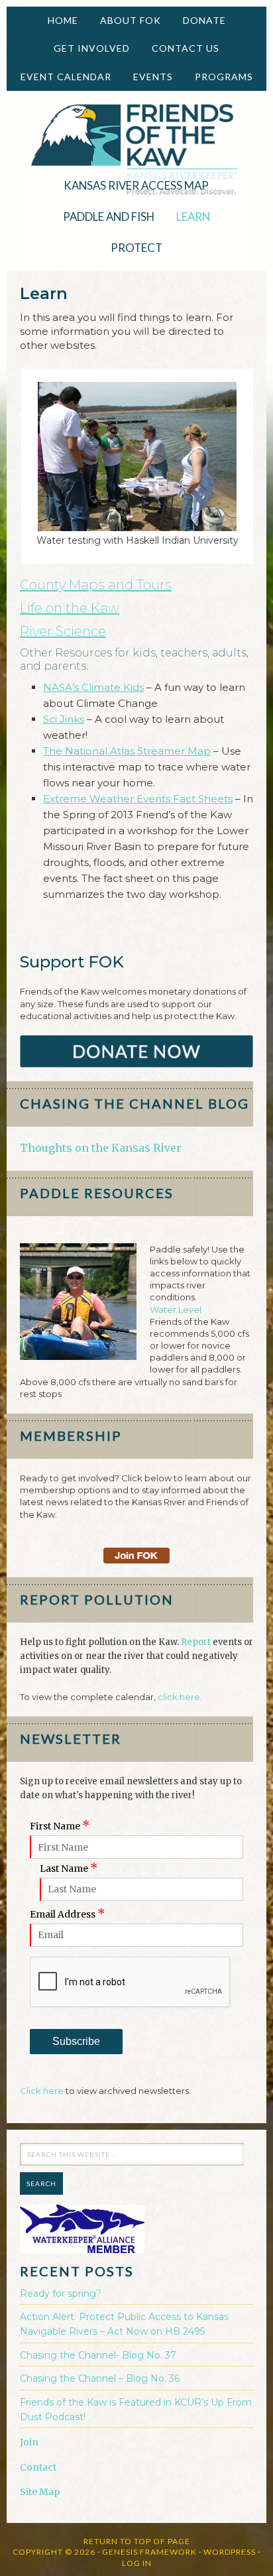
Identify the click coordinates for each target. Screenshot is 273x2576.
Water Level (176, 1310)
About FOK (126, 20)
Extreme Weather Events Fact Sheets (138, 799)
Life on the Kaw (70, 608)
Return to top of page (137, 2541)
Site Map (40, 2492)
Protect (132, 248)
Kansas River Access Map (136, 185)
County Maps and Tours (96, 585)
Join (29, 2442)
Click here (42, 2091)
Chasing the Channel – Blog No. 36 (100, 2378)
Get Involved (87, 48)
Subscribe (76, 2041)
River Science (63, 631)
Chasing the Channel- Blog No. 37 (98, 2355)
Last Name (69, 1869)
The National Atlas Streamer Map (127, 751)
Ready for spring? (61, 2294)
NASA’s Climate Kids (93, 687)
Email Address (68, 1914)
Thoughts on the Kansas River (101, 1148)
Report (196, 1642)
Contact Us (186, 48)
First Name (60, 1826)
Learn (188, 216)
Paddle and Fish (104, 216)
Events (148, 77)
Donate (199, 20)
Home (63, 20)
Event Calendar (66, 77)
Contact (38, 2467)
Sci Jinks (64, 719)
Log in (137, 2563)
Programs (219, 77)
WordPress (230, 2552)
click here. (180, 1697)
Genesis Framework (149, 2552)
